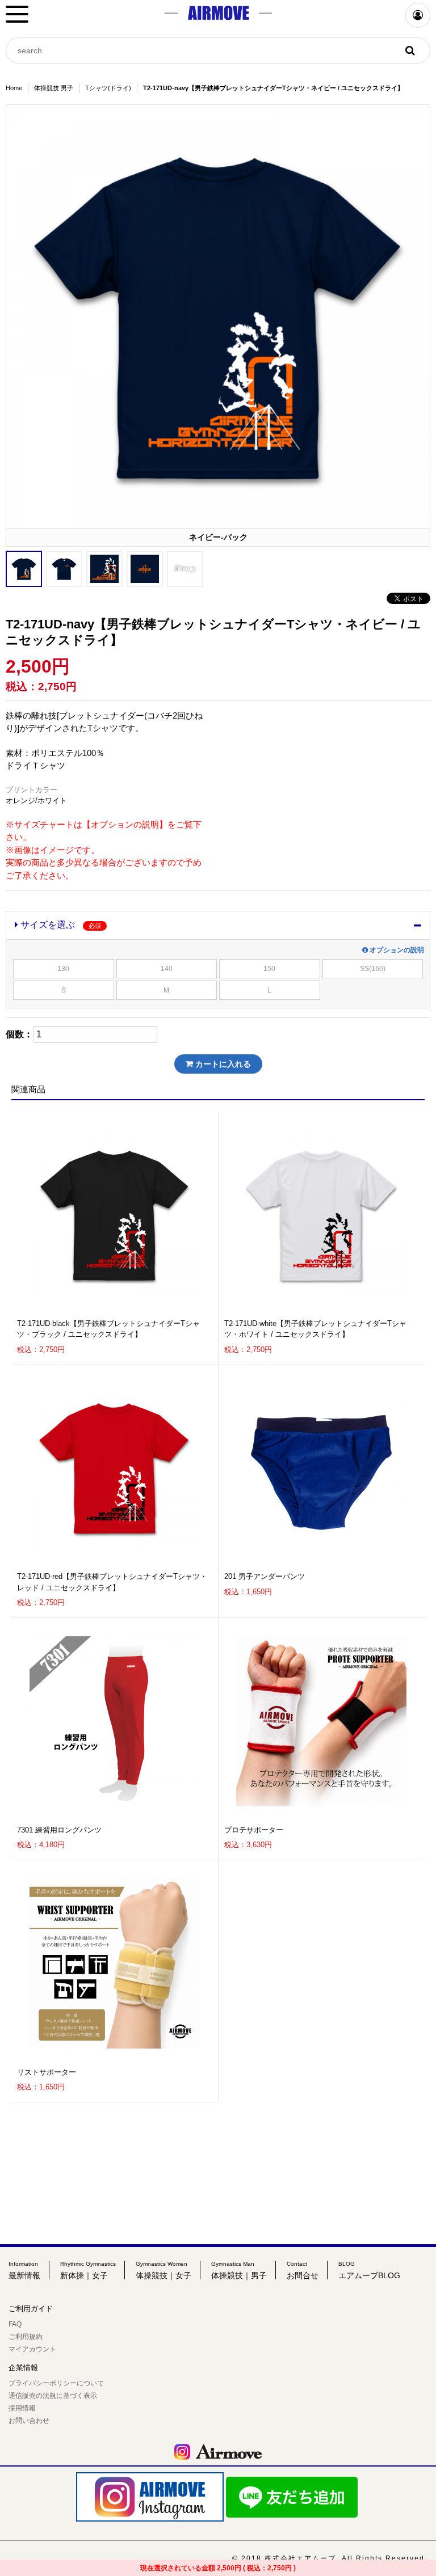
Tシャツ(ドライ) (108, 88)
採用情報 (22, 2408)
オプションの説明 (396, 950)
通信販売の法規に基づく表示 (53, 2396)
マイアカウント (32, 2349)
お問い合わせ (29, 2421)
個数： (19, 1034)
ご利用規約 (26, 2337)
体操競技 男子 (54, 88)
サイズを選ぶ (60, 925)
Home (14, 88)
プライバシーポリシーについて (56, 2383)
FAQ (15, 2324)
